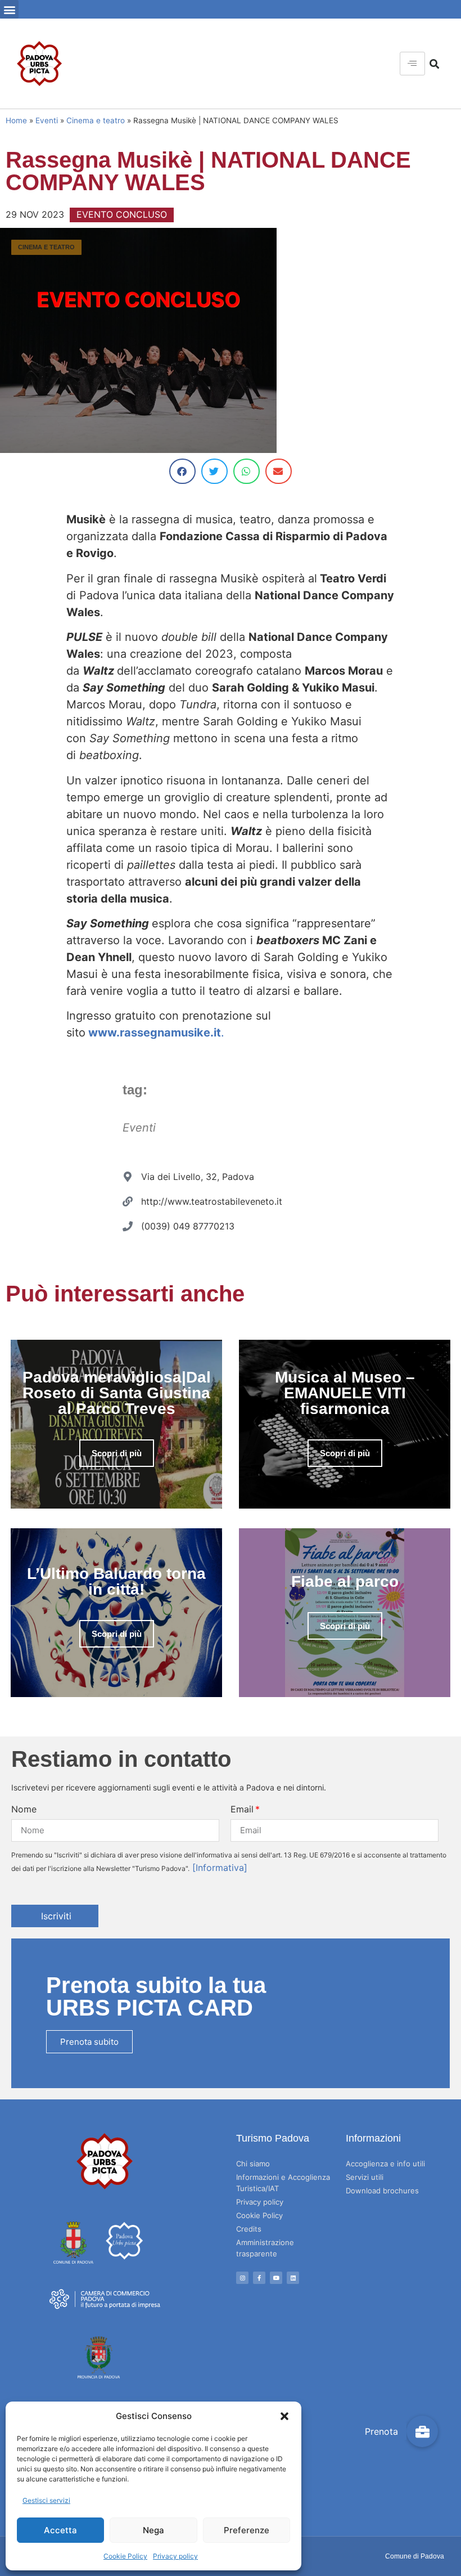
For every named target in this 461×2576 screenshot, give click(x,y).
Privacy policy (175, 2556)
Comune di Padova (415, 2556)
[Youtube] (276, 2278)
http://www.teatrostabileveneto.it (212, 1201)
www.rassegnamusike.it (155, 1033)
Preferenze (247, 2530)
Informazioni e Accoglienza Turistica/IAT (283, 2183)
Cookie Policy (125, 2556)
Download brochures (382, 2191)
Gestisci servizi (46, 2500)
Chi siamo (253, 2164)
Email (242, 1809)
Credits (249, 2229)
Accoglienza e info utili (385, 2164)
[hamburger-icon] (412, 64)
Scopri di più (117, 1453)
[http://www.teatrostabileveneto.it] (128, 1201)
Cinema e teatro (96, 120)
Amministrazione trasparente (265, 2248)
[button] (284, 2416)
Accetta (60, 2530)
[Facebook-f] (259, 2278)
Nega (153, 2530)
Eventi (47, 120)
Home (16, 120)
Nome (24, 1809)
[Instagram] (242, 2278)
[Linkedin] (293, 2278)
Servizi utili (365, 2177)
